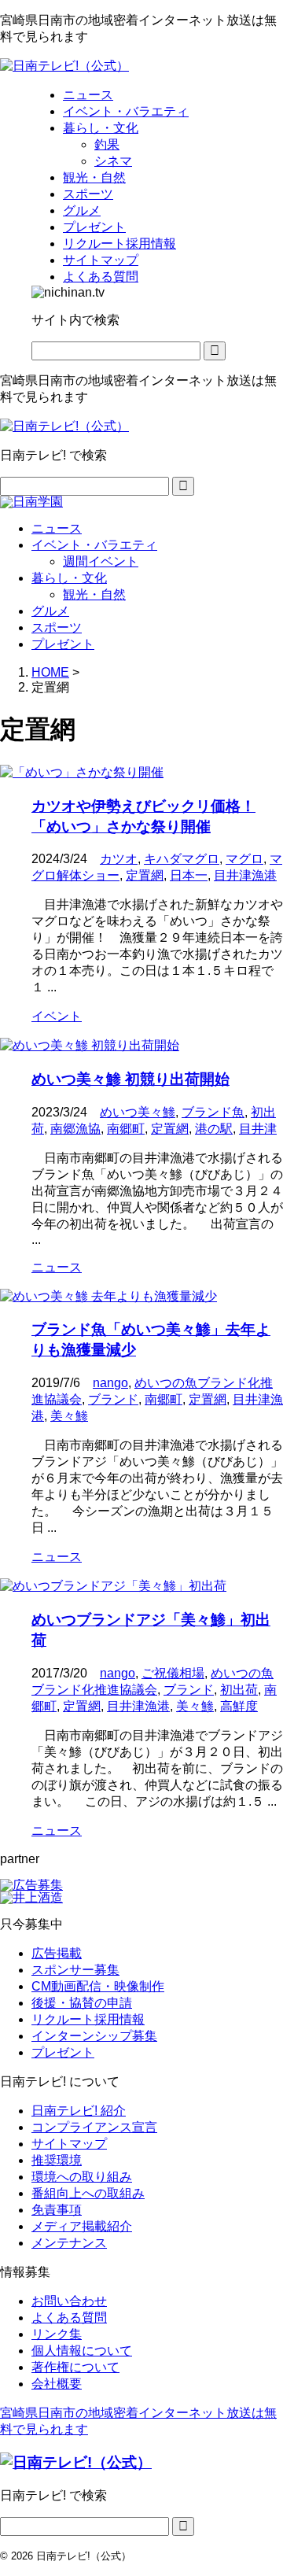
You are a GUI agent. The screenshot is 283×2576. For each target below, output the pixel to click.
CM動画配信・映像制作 (98, 1986)
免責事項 (57, 2210)
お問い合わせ (69, 2301)
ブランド (113, 1399)
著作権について (75, 2367)
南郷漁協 (75, 1129)
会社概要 (57, 2384)
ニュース (57, 528)
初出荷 (239, 1690)
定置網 (145, 875)
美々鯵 (69, 1416)
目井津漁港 (245, 875)
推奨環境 (57, 2160)
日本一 (189, 875)
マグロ (244, 859)
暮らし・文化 (69, 578)
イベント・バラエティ (94, 545)
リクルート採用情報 (88, 2019)
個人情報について (82, 2351)
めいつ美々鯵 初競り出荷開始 (130, 1079)
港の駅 (214, 1129)
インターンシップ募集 (94, 2036)
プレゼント (63, 644)
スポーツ (57, 627)
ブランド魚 (213, 1112)
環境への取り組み (82, 2177)
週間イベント (101, 561)
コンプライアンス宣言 (94, 2127)
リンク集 (57, 2334)
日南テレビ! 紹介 (79, 2111)
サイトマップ (69, 2144)
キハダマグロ (182, 859)
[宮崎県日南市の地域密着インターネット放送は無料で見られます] (64, 66)
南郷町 (126, 1129)
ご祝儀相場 (173, 1673)
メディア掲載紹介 (82, 2226)
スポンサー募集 (75, 1970)
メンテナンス (69, 2243)
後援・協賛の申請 (82, 2003)
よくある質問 (69, 2318)
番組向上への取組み (88, 2193)
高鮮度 (239, 1706)
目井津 (258, 1129)
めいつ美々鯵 (138, 1112)
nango (110, 1383)
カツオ (119, 859)
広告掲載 (57, 1953)
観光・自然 (94, 594)
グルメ (50, 611)
